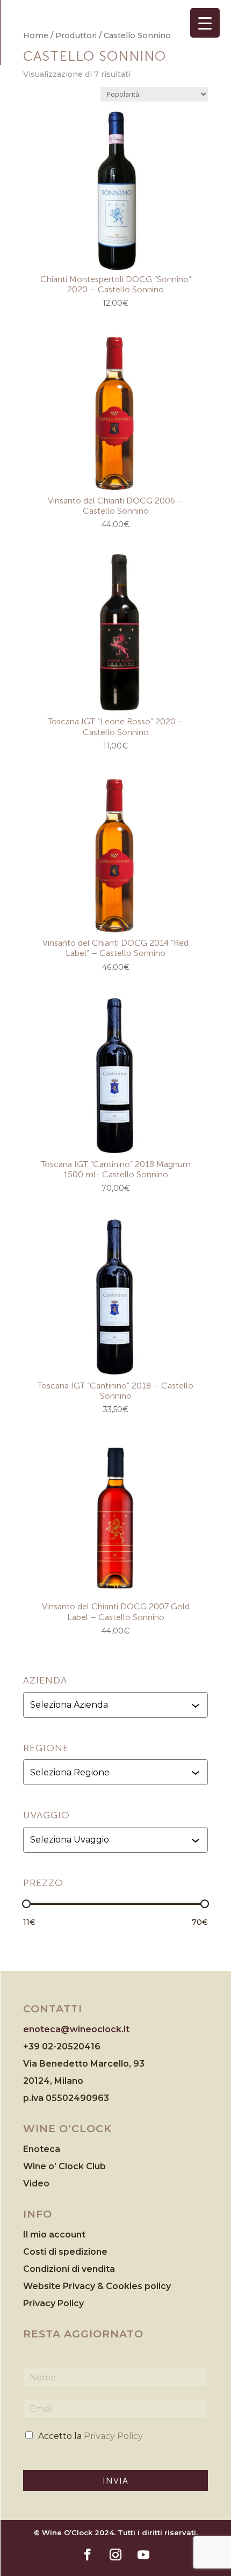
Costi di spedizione (65, 2252)
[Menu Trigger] (205, 23)
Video (36, 2183)
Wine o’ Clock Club (64, 2166)
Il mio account (54, 2235)
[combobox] (117, 1705)
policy (158, 2286)
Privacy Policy (53, 2303)
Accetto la (91, 2436)
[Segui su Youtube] (143, 2555)
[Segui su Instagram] (115, 2555)
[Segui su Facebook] (88, 2555)
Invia (115, 2481)
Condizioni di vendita (69, 2269)
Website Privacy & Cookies (84, 2286)
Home (36, 35)
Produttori (76, 35)
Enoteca (42, 2149)
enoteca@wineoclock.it (76, 2029)
